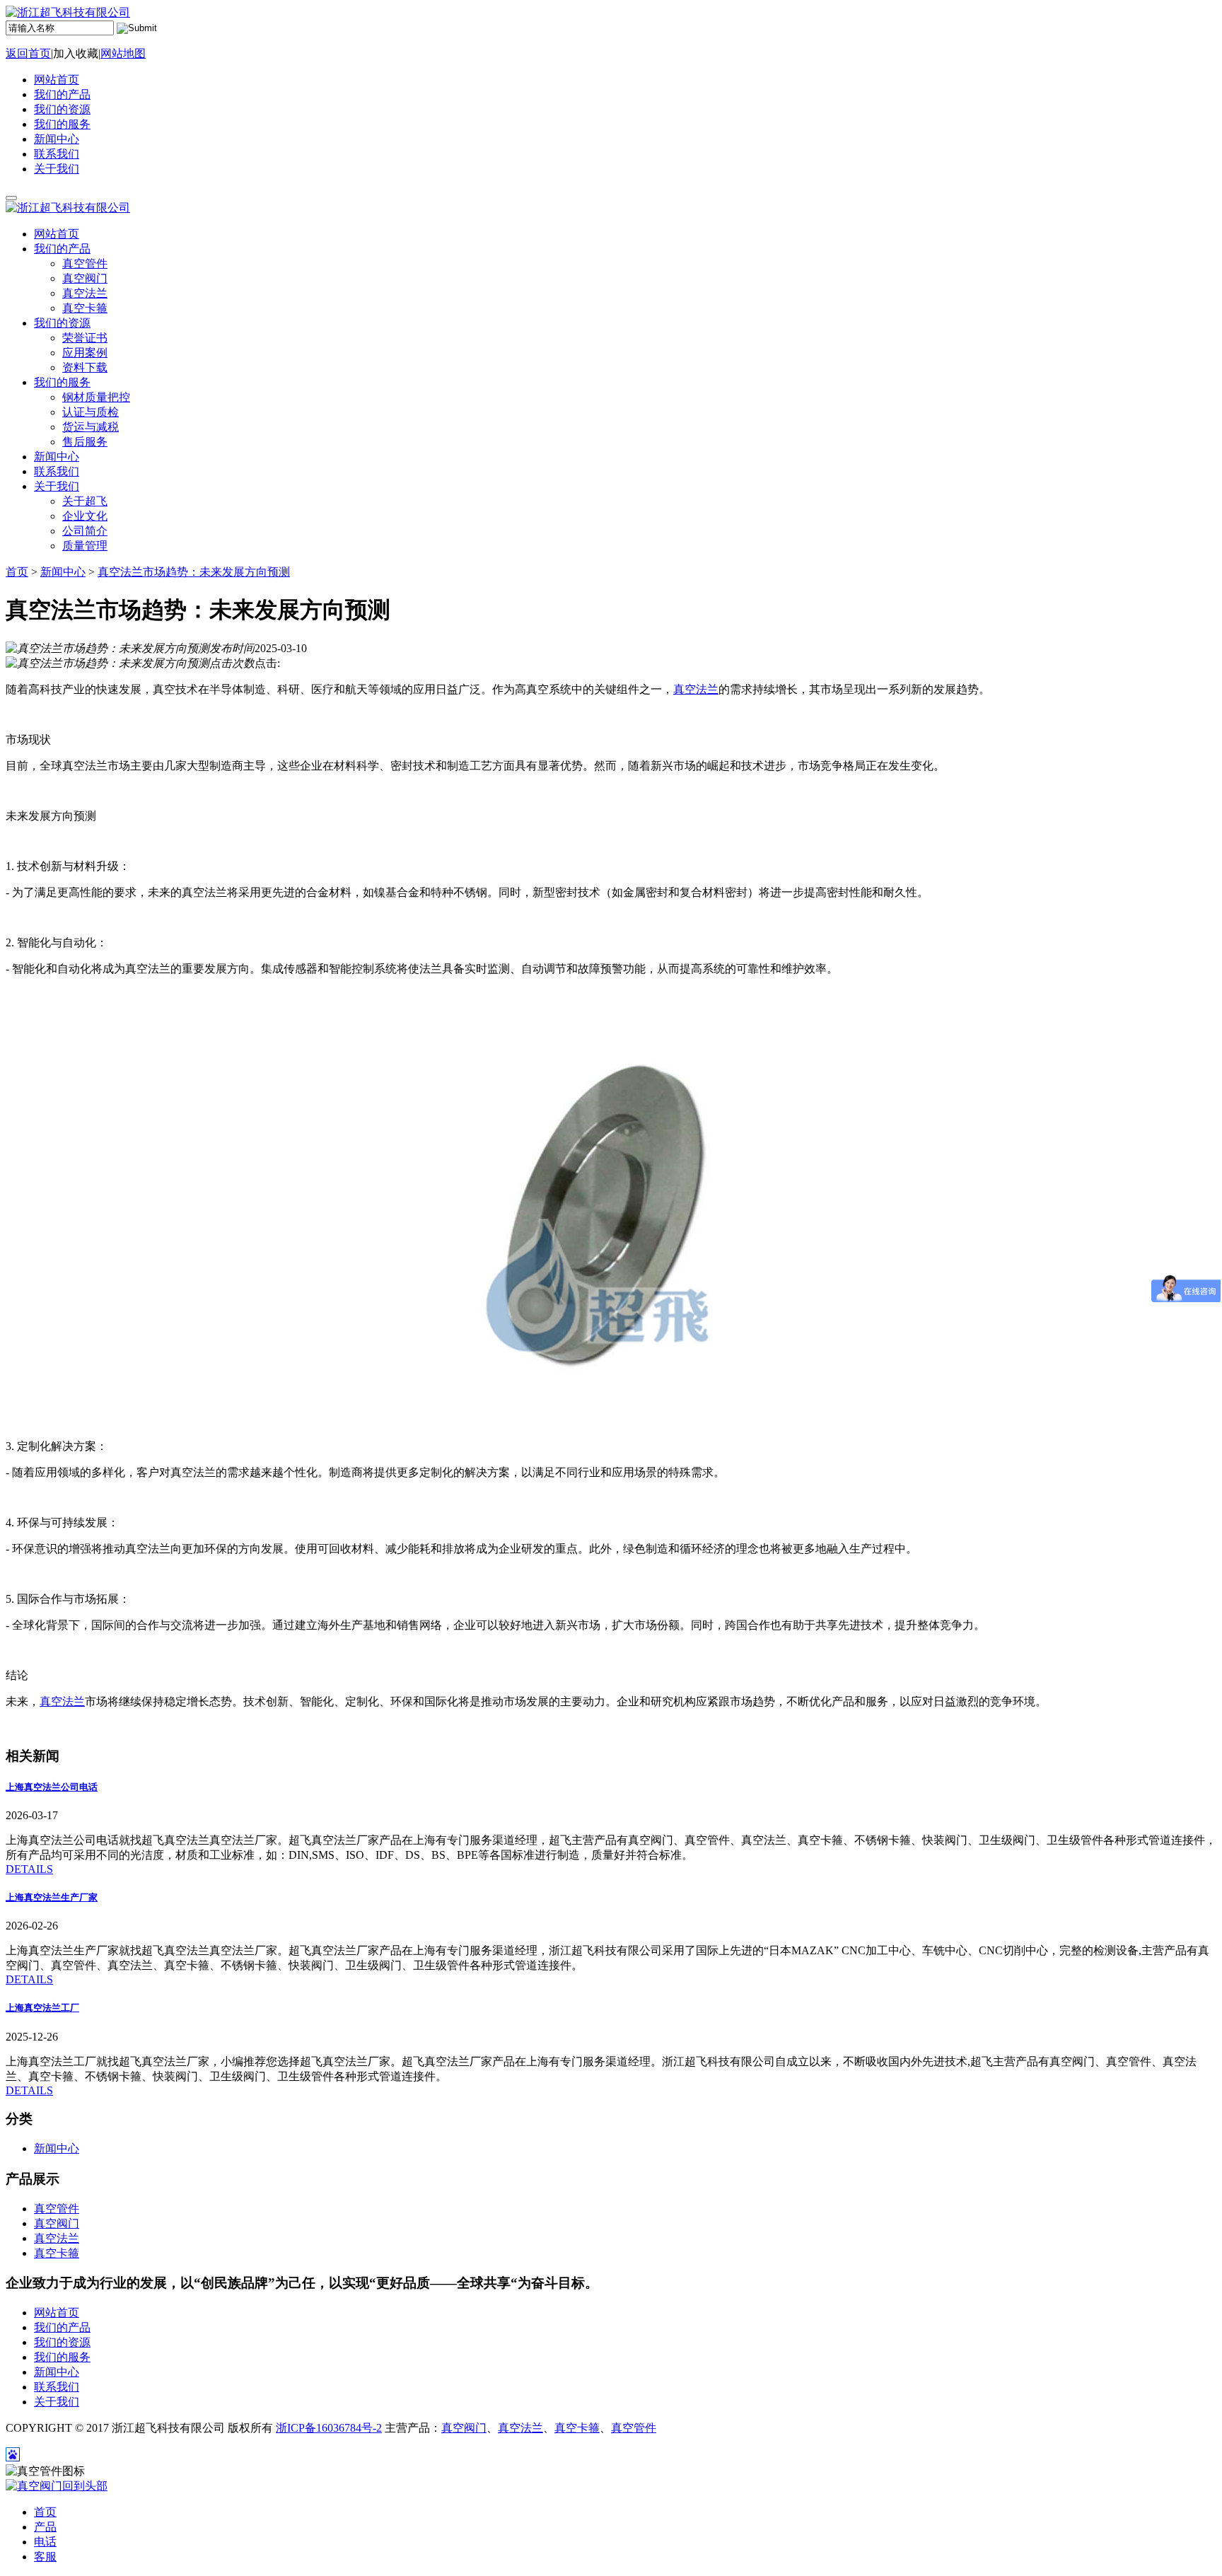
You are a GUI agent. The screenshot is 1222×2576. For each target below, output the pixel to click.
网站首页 (57, 80)
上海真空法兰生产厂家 (52, 1897)
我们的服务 (62, 124)
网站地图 (123, 53)
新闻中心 (57, 139)
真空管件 (57, 2209)
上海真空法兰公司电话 (52, 1787)
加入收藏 (76, 53)
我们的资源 (62, 109)
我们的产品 (62, 94)
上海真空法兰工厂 (42, 2008)
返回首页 (28, 53)
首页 (17, 572)
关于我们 (57, 169)
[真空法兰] (611, 1421)
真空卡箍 (57, 2253)
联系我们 (57, 154)
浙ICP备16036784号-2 (329, 2428)
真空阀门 (57, 2223)
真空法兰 (696, 689)
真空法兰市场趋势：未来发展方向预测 (194, 572)
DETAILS (29, 1869)
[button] (62, 249)
